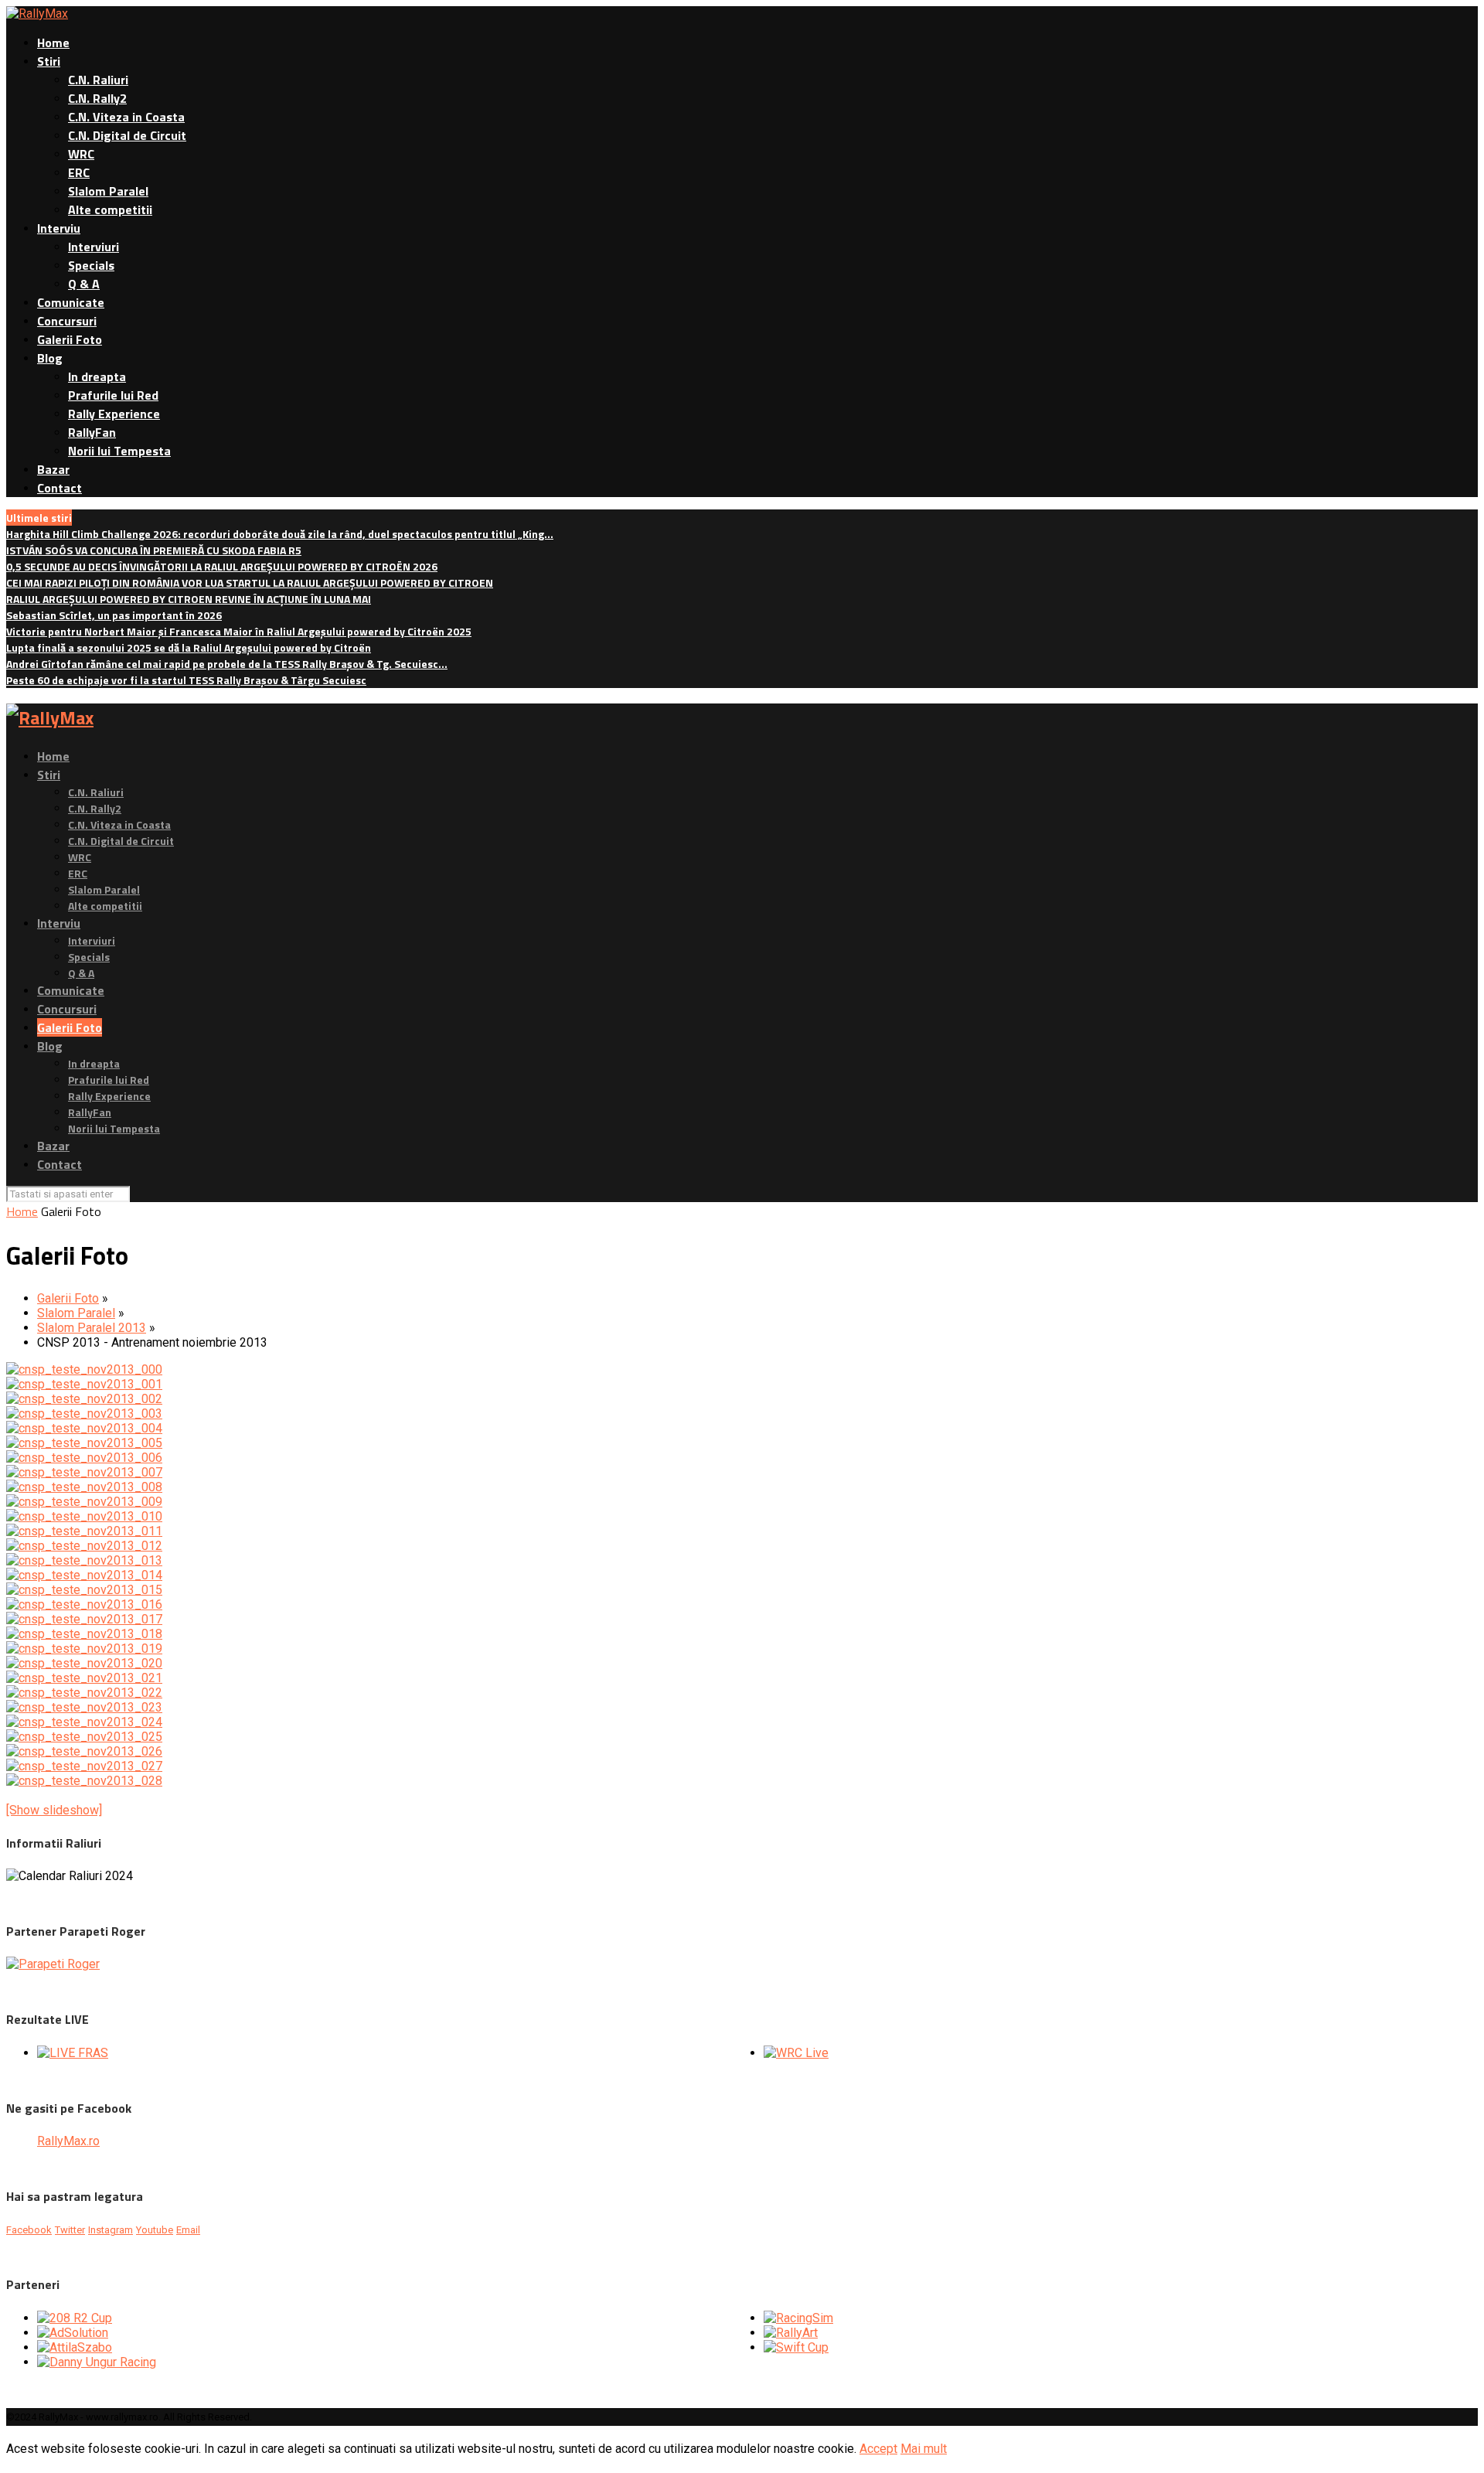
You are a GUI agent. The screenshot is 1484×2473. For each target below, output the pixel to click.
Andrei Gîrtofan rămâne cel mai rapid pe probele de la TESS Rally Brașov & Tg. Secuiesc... (227, 664)
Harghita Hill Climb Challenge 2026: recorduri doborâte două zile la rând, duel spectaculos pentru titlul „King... (280, 534)
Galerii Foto (70, 339)
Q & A (84, 284)
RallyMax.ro (68, 2141)
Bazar (53, 469)
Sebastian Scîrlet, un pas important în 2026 (114, 615)
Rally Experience (114, 414)
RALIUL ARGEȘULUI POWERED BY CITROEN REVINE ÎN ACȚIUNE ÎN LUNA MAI (189, 599)
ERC (79, 172)
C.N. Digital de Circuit (127, 135)
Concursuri (67, 321)
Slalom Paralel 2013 (92, 1328)
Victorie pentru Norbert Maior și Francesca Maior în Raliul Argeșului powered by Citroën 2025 (239, 631)
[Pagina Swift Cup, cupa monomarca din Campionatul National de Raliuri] (796, 2347)
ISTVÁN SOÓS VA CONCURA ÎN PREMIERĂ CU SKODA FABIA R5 (154, 550)
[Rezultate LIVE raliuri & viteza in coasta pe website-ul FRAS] (73, 2053)
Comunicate (71, 302)
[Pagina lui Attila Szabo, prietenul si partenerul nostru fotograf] (75, 2347)
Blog (50, 358)
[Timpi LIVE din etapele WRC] (796, 2053)
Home (53, 43)
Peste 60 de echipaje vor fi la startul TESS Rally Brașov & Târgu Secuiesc (186, 680)
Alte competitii (110, 209)
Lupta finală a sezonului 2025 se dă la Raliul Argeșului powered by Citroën (189, 647)
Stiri (49, 61)
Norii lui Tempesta (119, 451)
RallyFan (92, 432)
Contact (60, 488)
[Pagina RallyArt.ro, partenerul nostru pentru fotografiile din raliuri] (791, 2333)
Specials (91, 265)
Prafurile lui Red (113, 395)
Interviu (59, 228)
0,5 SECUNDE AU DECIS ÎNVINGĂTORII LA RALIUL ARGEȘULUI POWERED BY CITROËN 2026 (222, 566)
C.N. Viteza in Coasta (126, 117)
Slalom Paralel (108, 191)
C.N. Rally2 (97, 98)
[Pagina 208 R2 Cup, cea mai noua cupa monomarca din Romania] (75, 2318)
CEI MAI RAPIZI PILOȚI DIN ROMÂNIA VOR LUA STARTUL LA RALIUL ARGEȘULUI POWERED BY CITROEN (250, 582)
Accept (878, 2449)
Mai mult (924, 2449)
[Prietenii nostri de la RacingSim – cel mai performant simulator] (798, 2318)
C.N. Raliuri (98, 80)
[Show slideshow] (54, 1810)
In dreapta (97, 376)
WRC (81, 154)
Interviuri (94, 247)
